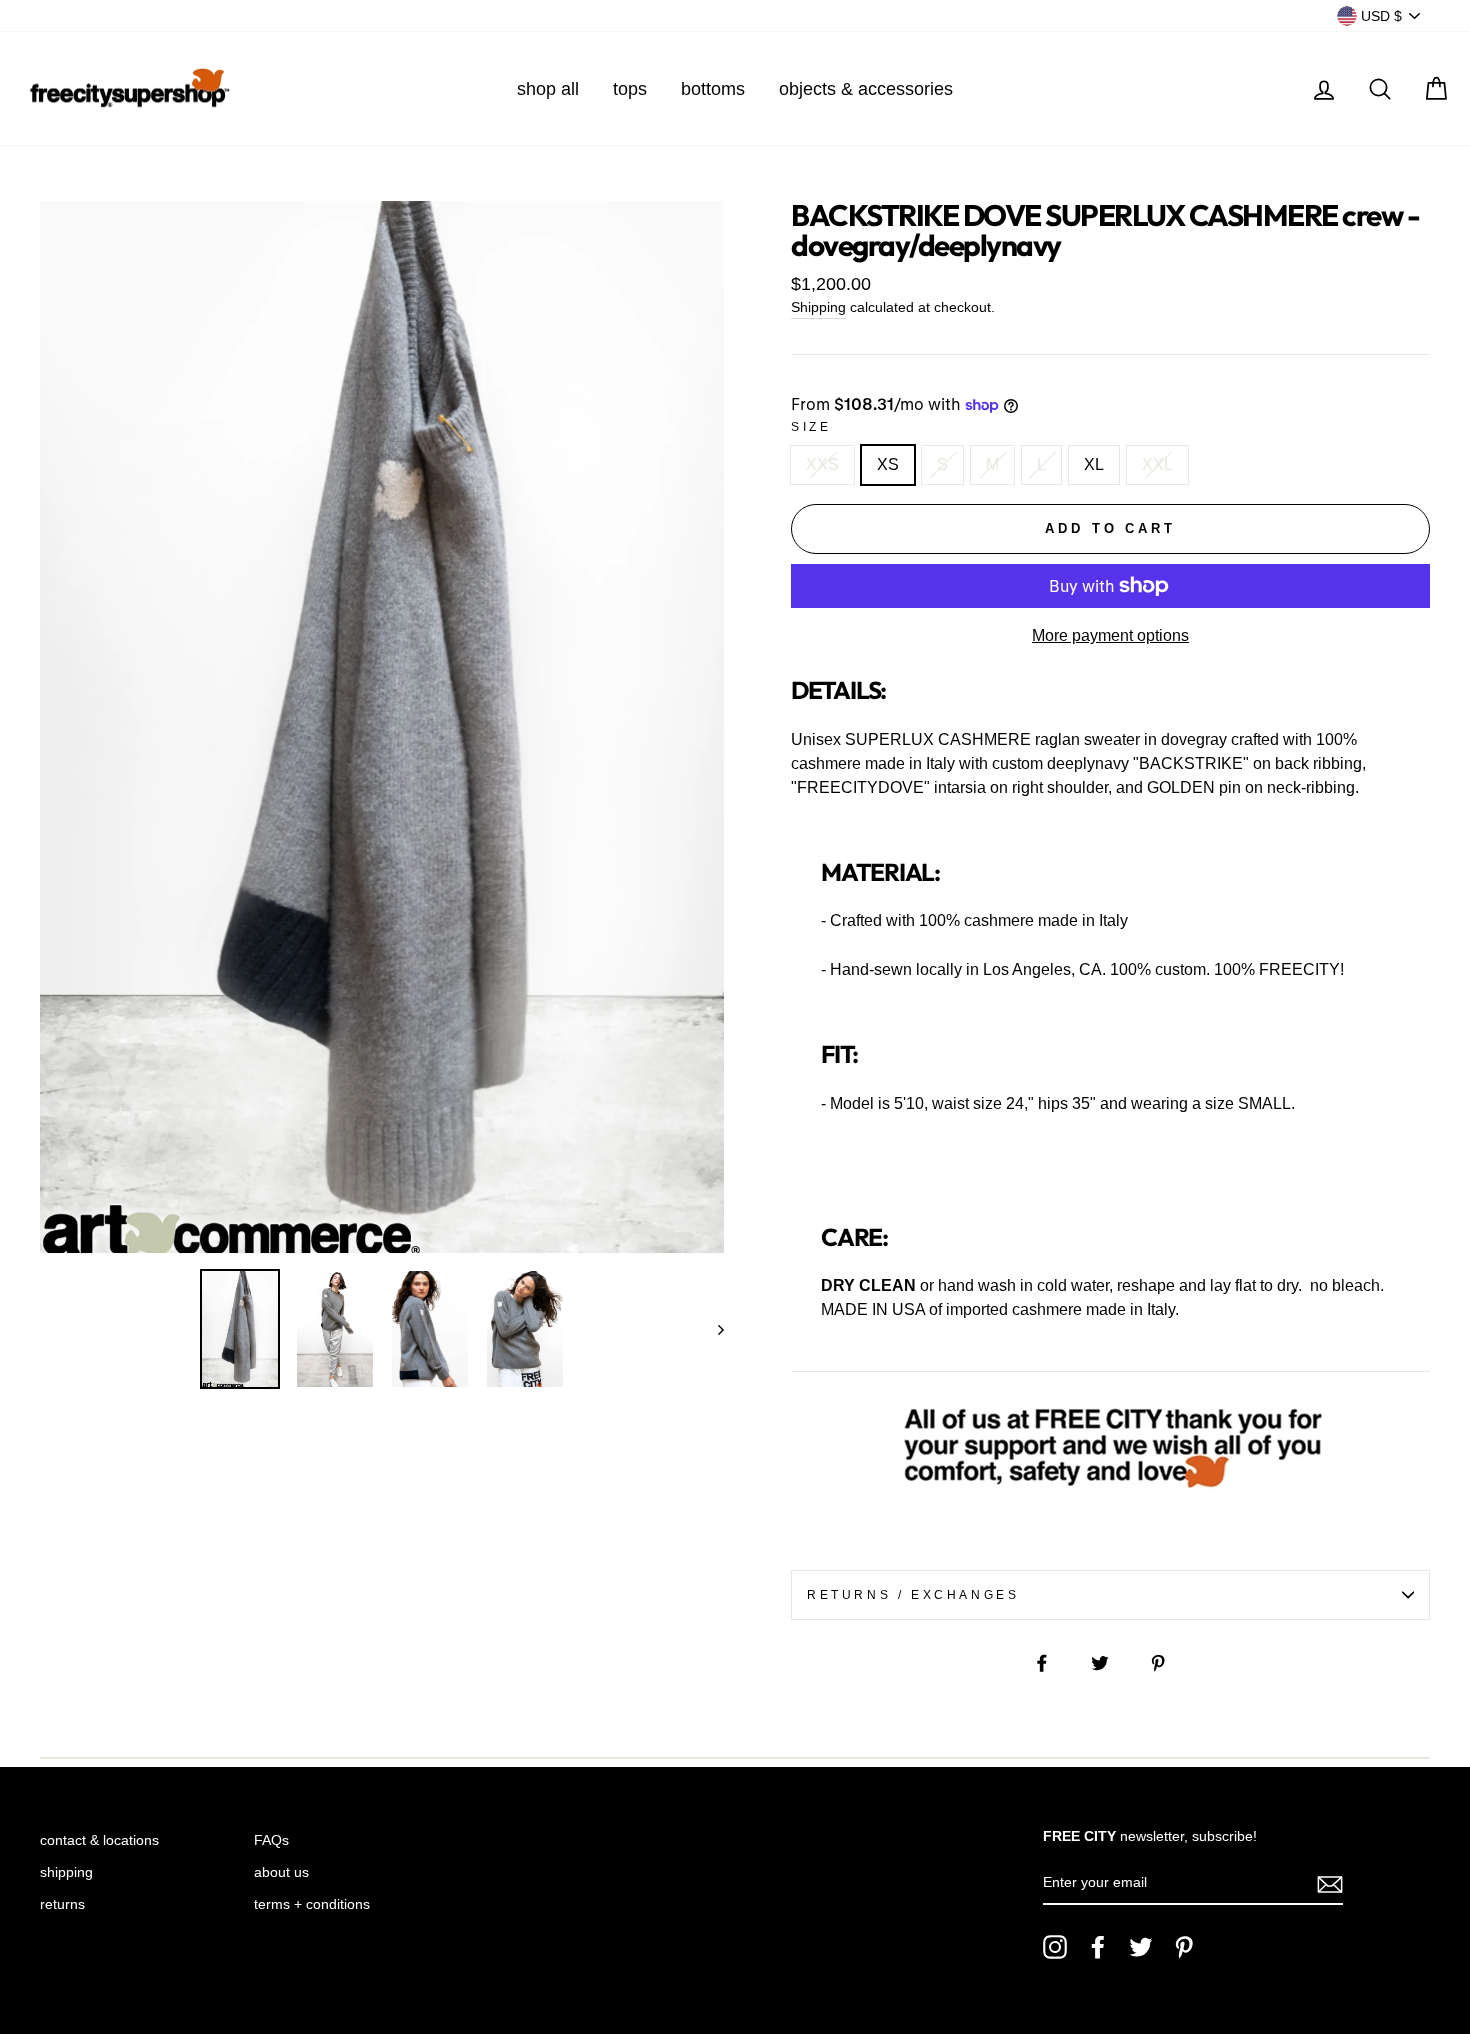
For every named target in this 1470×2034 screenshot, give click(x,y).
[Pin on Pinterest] (1169, 1662)
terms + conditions (312, 1904)
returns (62, 1904)
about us (281, 1872)
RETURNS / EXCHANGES (913, 1595)
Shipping (818, 307)
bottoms (713, 89)
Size (811, 427)
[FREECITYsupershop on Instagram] (1055, 1947)
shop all (548, 89)
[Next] (711, 1329)
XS (888, 464)
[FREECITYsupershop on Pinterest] (1184, 1947)
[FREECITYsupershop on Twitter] (1141, 1947)
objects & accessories (866, 89)
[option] (382, 727)
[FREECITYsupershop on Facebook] (1098, 1947)
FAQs (271, 1840)
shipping (66, 1872)
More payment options (1110, 635)
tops (630, 89)
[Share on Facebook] (1053, 1662)
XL (1094, 464)
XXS (822, 464)
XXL (1157, 464)
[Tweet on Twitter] (1111, 1662)
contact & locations (99, 1840)
